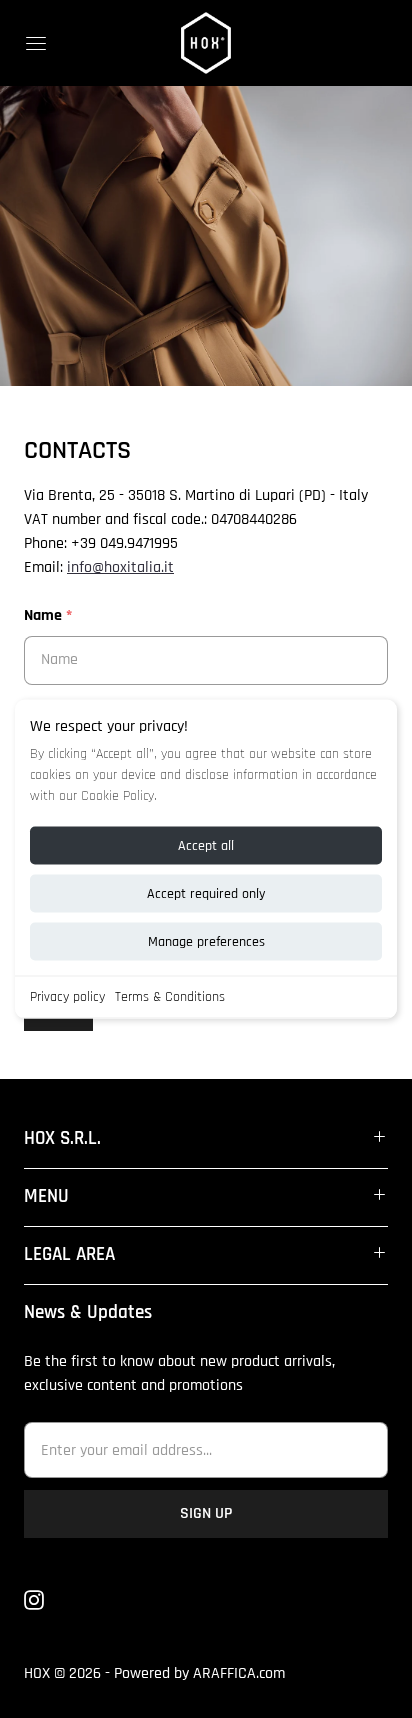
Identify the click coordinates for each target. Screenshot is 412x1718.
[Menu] (36, 43)
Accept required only (206, 894)
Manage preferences (206, 942)
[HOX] (206, 43)
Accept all (206, 846)
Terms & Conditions (170, 997)
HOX (37, 1673)
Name (48, 615)
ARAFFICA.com (239, 1673)
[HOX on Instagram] (46, 1600)
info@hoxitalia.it (120, 567)
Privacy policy (67, 997)
